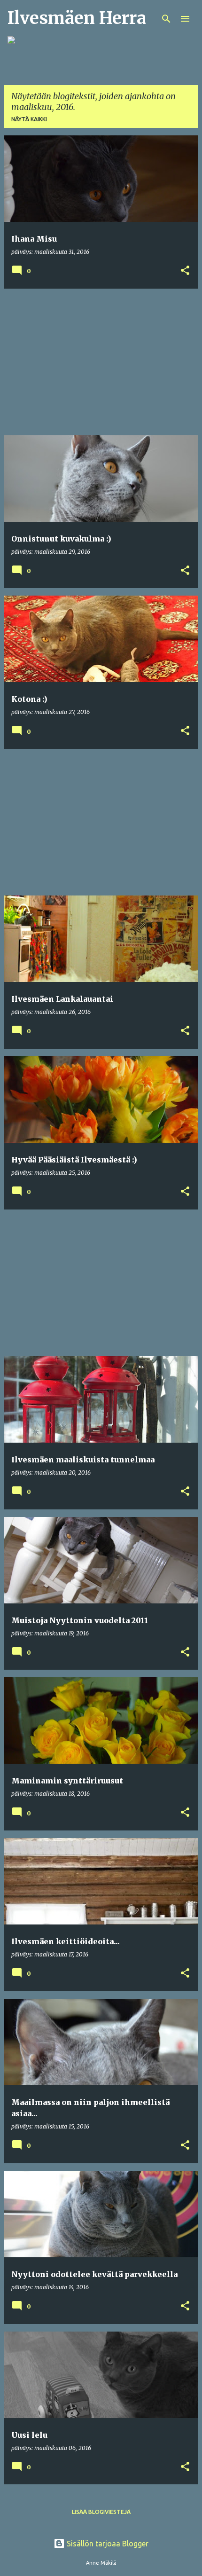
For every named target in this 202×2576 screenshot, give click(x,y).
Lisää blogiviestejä (101, 2512)
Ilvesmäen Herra (77, 18)
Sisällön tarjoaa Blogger (107, 2544)
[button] (185, 271)
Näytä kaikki (29, 119)
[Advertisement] (101, 362)
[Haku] (166, 19)
